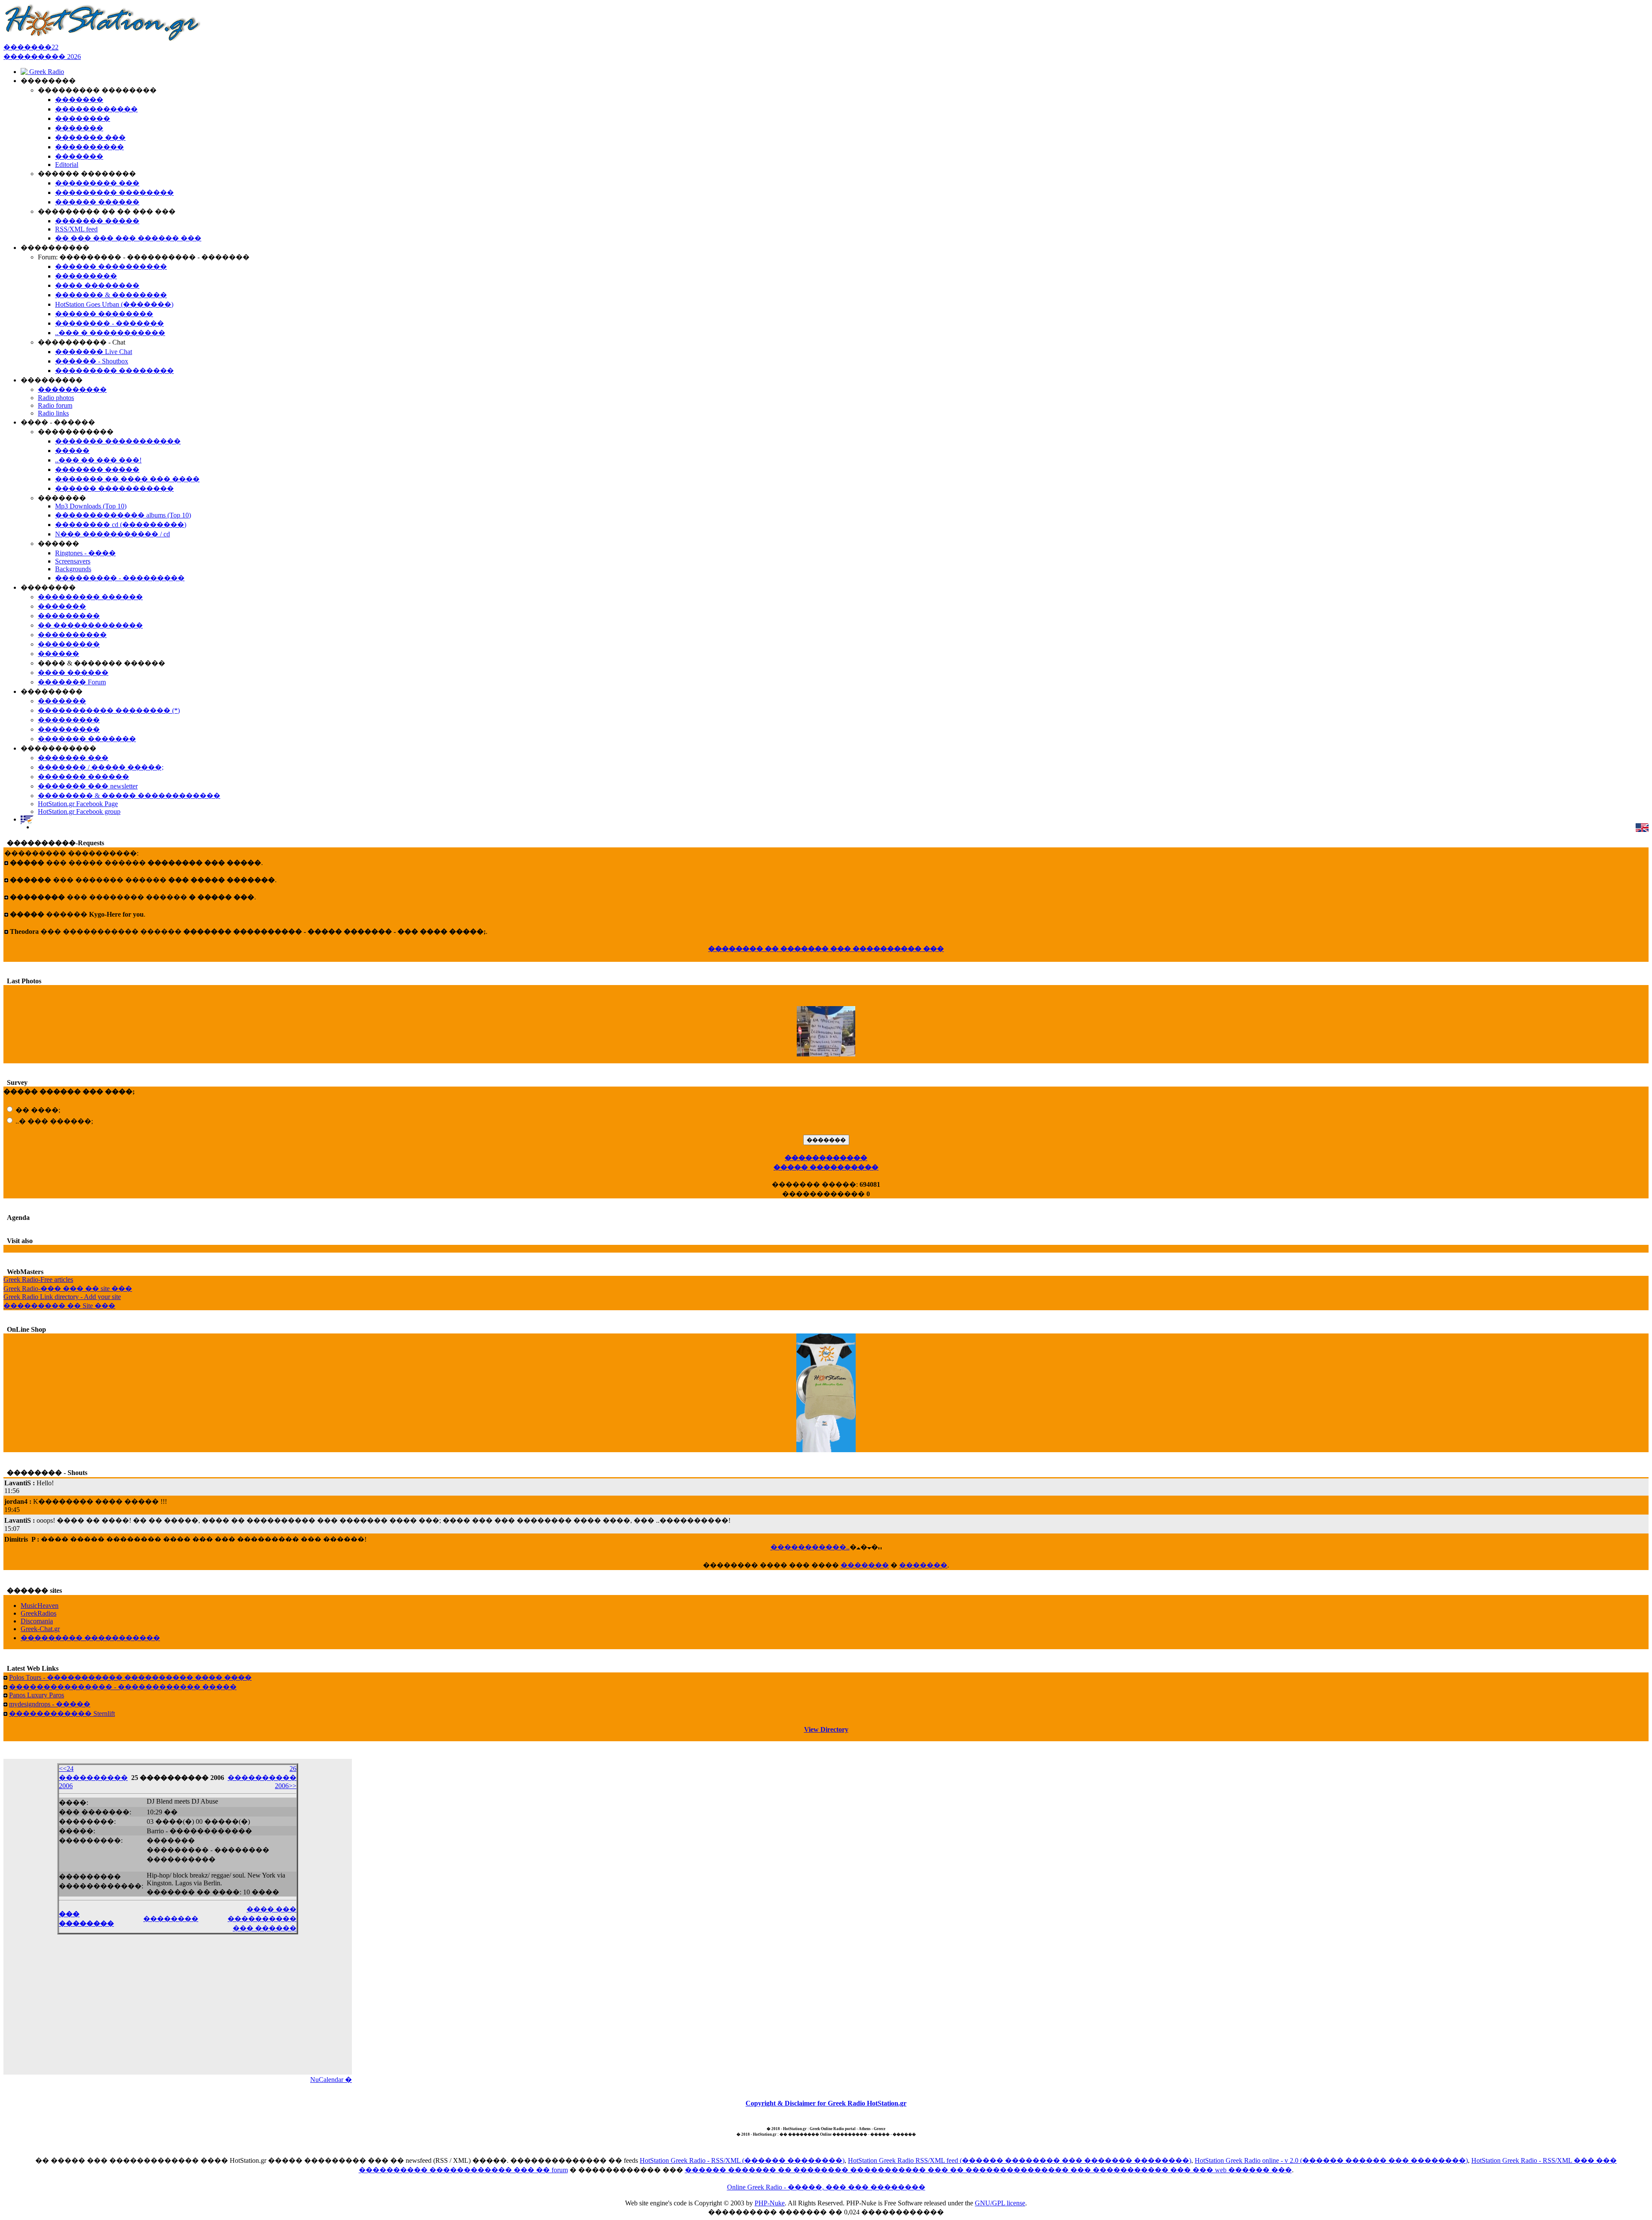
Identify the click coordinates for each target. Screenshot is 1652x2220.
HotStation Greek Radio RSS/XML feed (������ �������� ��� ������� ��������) (1020, 2160)
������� (865, 1565)
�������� (171, 1919)
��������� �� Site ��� (59, 1306)
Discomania (37, 1621)
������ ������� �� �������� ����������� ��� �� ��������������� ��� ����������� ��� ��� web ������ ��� (988, 2170)
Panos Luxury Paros (37, 1695)
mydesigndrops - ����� (50, 1704)
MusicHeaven (40, 1606)
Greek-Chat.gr (40, 1629)
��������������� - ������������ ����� (123, 1687)
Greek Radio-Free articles (38, 1279)
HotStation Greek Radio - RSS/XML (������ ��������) (742, 2160)
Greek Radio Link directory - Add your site (62, 1297)
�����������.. (810, 1547)
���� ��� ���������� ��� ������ (262, 1919)
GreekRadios (39, 1613)
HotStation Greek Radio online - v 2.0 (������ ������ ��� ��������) (1331, 2160)
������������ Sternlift (62, 1713)
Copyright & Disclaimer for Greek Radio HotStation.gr (826, 2103)
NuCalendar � (331, 2080)
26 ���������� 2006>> (262, 1777)
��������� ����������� (90, 1638)
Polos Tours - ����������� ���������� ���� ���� (130, 1677)
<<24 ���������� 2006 (93, 1777)
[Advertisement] (178, 2010)
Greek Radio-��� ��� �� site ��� (68, 1289)
